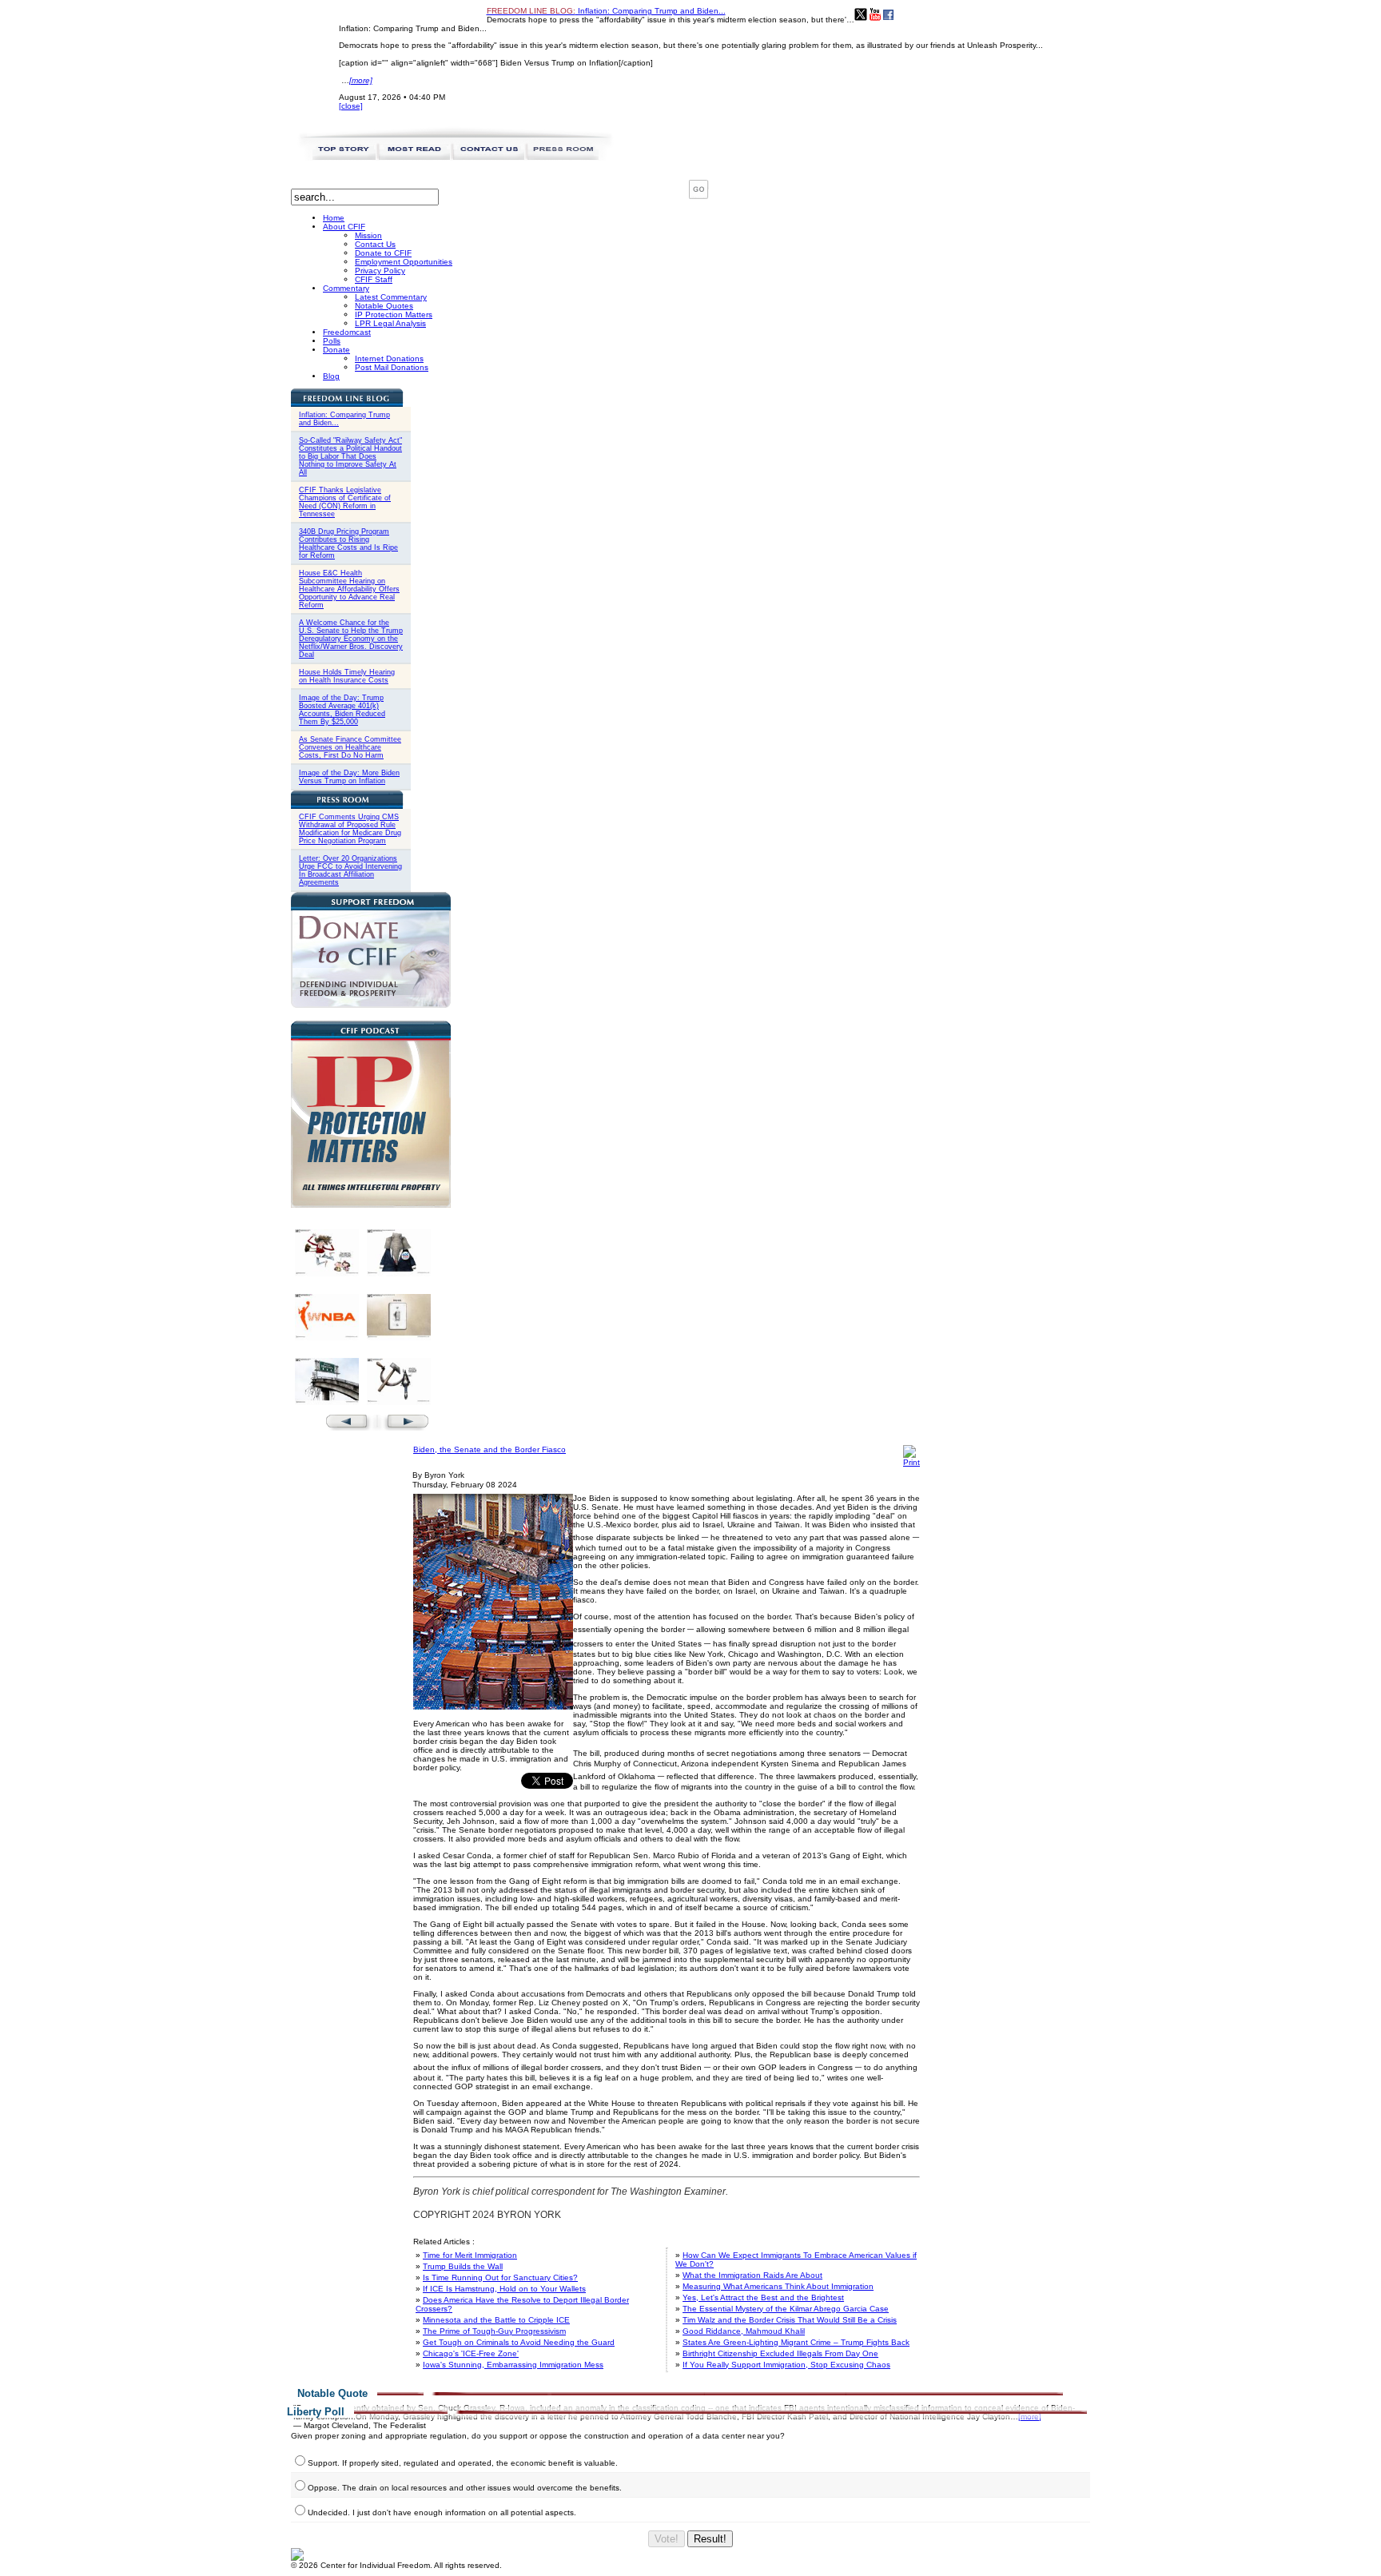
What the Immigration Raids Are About (752, 2275)
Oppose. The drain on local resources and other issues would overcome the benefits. (465, 2488)
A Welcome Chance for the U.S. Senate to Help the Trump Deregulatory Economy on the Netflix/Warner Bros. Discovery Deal (351, 639)
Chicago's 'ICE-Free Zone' (471, 2353)
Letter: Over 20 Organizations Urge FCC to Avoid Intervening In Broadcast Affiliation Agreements (350, 870)
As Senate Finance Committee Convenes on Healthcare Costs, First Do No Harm (350, 747)
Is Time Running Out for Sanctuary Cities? (500, 2277)
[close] (351, 106)
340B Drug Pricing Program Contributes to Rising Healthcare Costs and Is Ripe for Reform (348, 543)
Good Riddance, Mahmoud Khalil (744, 2331)
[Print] (911, 1462)
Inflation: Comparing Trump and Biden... (606, 11)
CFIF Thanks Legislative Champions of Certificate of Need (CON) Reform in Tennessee (345, 502)
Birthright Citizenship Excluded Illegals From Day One (780, 2353)
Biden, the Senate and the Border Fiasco (490, 1449)
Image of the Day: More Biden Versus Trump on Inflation (349, 777)
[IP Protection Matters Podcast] (371, 1205)
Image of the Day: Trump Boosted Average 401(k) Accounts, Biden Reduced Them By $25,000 (342, 710)
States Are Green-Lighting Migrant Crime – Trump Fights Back (796, 2342)
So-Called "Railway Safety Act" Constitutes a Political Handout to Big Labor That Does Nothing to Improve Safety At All (350, 456)
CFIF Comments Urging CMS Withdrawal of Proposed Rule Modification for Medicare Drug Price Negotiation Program (350, 829)
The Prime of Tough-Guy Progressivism (494, 2331)
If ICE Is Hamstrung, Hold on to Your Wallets (504, 2289)
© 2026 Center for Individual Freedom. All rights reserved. (396, 2565)
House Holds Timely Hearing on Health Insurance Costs (347, 676)
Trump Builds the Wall (463, 2266)
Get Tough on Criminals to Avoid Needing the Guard (519, 2342)
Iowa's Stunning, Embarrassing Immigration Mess (513, 2365)
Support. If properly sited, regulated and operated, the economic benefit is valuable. (463, 2463)
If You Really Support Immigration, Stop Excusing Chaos (786, 2365)
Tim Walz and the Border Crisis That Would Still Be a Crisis (790, 2320)
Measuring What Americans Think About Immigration (778, 2286)
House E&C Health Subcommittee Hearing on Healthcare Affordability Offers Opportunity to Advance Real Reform (349, 589)
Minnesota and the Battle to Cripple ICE (496, 2320)
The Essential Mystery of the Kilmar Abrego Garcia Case (786, 2309)
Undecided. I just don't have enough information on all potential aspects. (442, 2512)
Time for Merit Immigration (470, 2255)
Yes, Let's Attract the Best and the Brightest (763, 2297)
